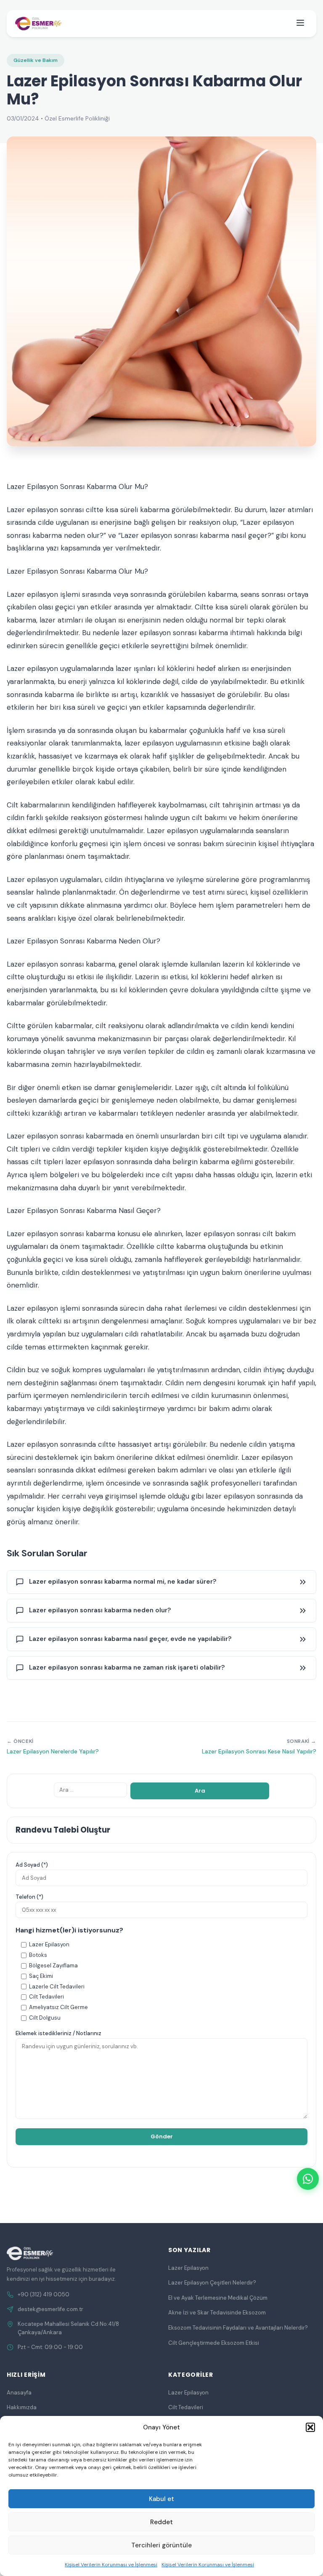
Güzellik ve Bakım (36, 60)
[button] (310, 2427)
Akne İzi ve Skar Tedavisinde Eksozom (217, 2313)
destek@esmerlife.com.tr (50, 2309)
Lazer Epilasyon (188, 2268)
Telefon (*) (29, 1897)
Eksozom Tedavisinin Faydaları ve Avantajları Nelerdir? (238, 2328)
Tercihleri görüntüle (161, 2545)
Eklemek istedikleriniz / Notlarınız (58, 2033)
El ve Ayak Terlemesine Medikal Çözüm (218, 2298)
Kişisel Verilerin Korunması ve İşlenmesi (111, 2565)
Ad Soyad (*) (32, 1865)
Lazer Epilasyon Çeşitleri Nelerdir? (212, 2283)
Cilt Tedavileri (186, 2407)
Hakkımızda (22, 2407)
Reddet (161, 2522)
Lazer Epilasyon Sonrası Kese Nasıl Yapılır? (259, 1751)
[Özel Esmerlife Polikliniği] (38, 24)
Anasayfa (19, 2393)
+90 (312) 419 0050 (44, 2294)
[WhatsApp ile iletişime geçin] (308, 2179)
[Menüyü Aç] (300, 24)
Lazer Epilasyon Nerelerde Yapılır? (53, 1751)
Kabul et (161, 2499)
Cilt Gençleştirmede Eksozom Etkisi (214, 2343)
